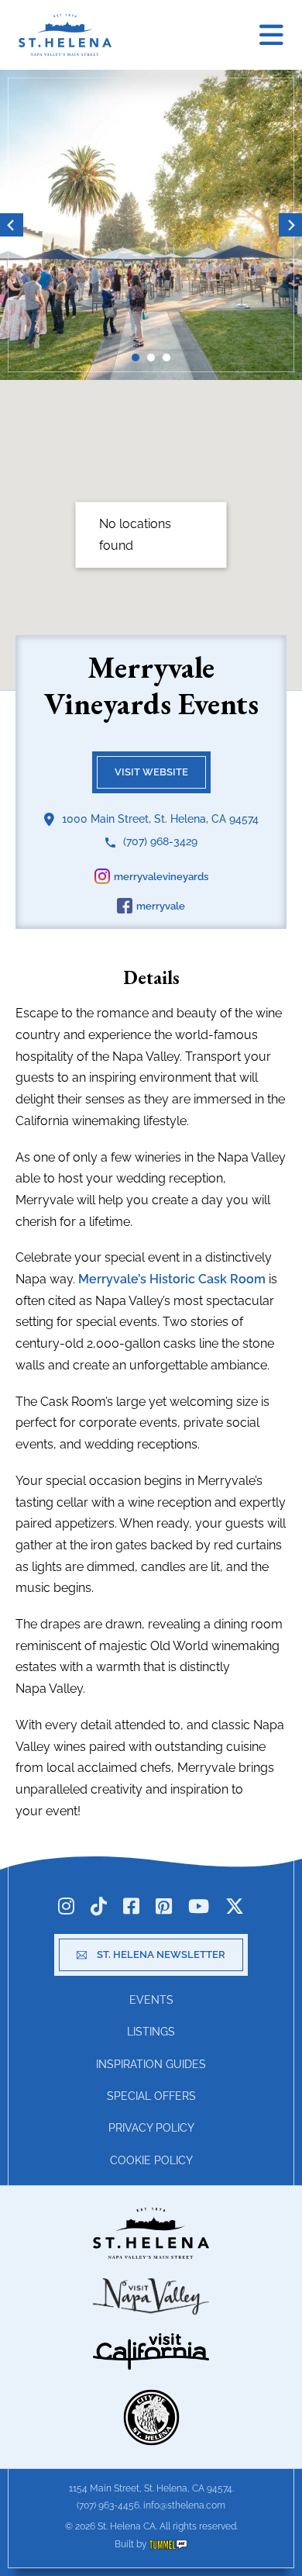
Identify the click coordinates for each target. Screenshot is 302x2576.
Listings (151, 2032)
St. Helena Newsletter (161, 1954)
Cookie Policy (151, 2160)
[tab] (136, 357)
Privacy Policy (151, 2128)
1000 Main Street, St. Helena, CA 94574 (160, 819)
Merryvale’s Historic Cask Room (172, 1279)
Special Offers (151, 2096)
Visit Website (151, 772)
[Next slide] (290, 225)
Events (151, 2000)
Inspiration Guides (151, 2064)
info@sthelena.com (184, 2505)
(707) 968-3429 (160, 841)
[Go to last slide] (12, 225)
